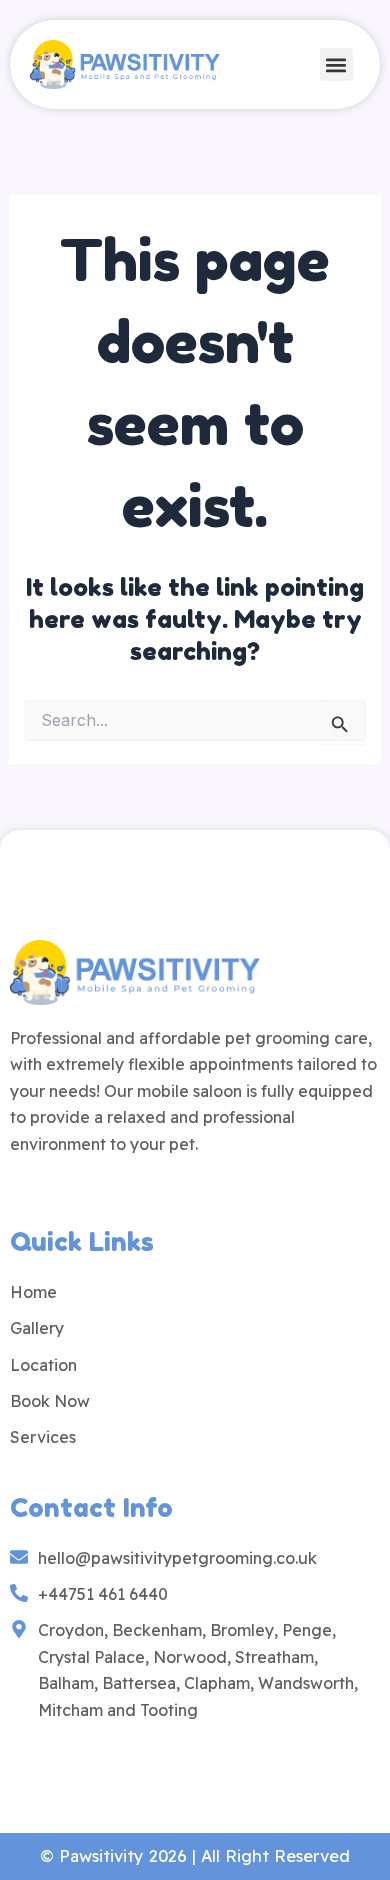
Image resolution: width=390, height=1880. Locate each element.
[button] (336, 64)
